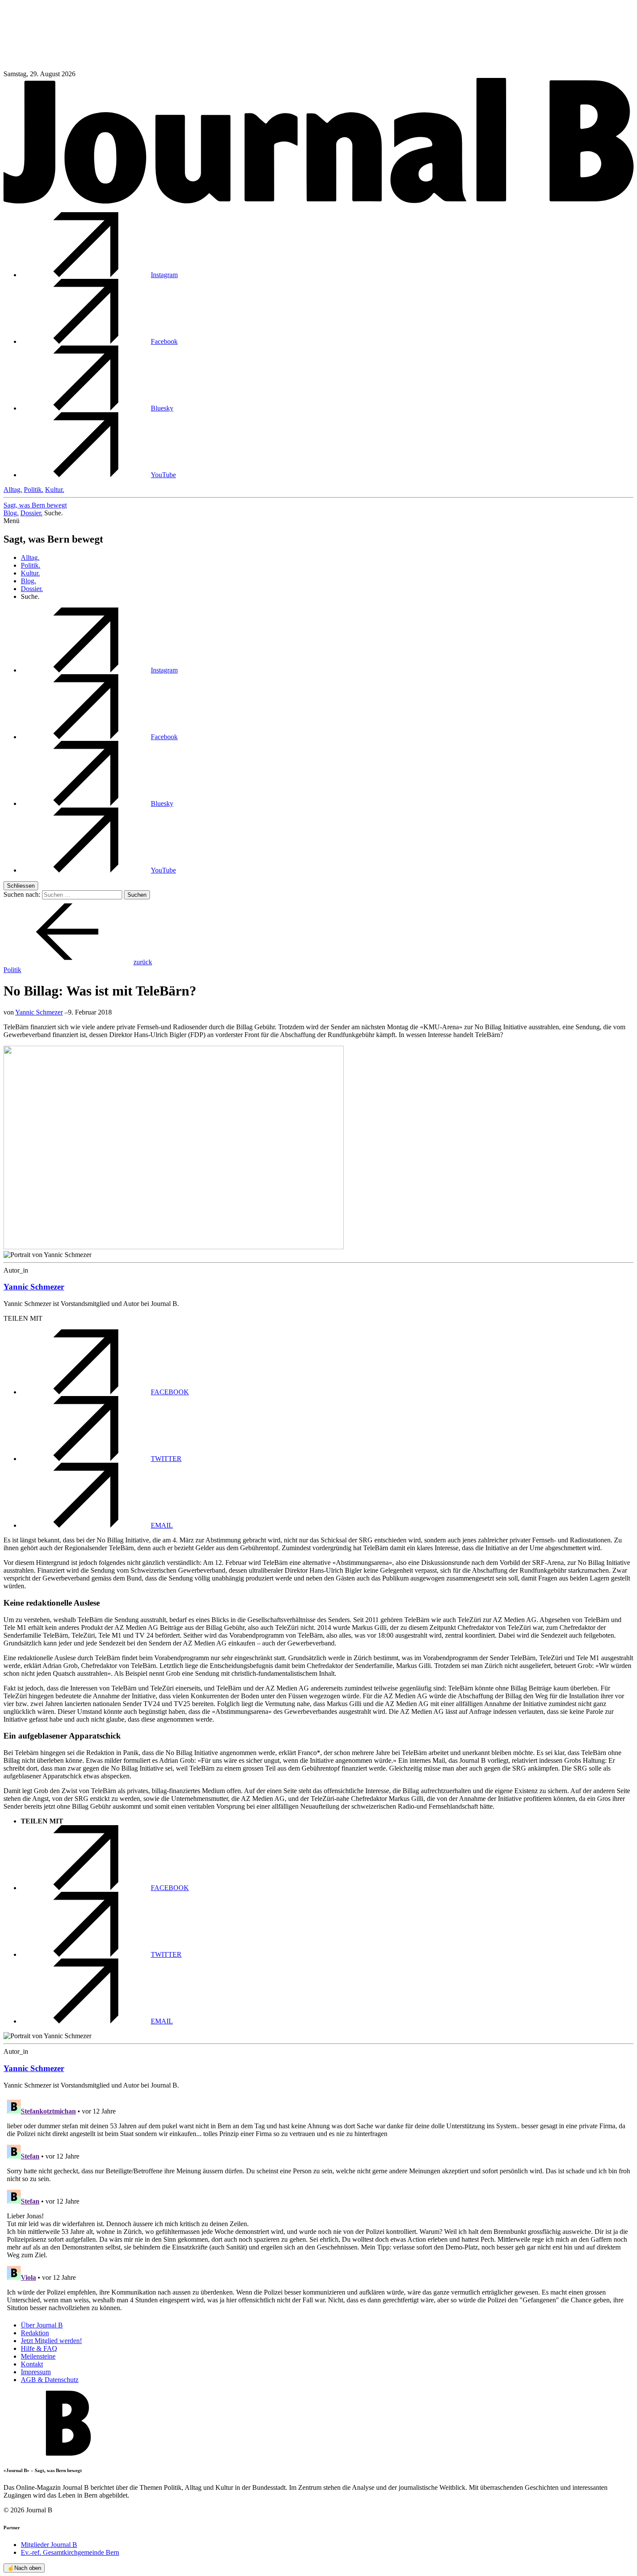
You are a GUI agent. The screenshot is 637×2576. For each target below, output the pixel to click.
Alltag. (13, 490)
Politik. (34, 490)
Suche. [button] (54, 513)
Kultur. (55, 490)
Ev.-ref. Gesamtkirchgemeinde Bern (70, 2552)
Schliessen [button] (21, 886)
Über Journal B (42, 2325)
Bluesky (162, 408)
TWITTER (166, 1459)
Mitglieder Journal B (49, 2545)
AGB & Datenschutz (50, 2380)
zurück (143, 962)
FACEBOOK (170, 1392)
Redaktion (35, 2333)
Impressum (36, 2372)
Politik (12, 970)
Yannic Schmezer (39, 1012)
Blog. (11, 513)
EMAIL (162, 1525)
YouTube (163, 475)
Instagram (164, 275)
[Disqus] (318, 2204)
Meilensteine (38, 2356)
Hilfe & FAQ (39, 2348)
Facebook (164, 341)
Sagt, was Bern (35, 505)
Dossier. (31, 513)
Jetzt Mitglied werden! (51, 2341)
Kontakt (32, 2364)
